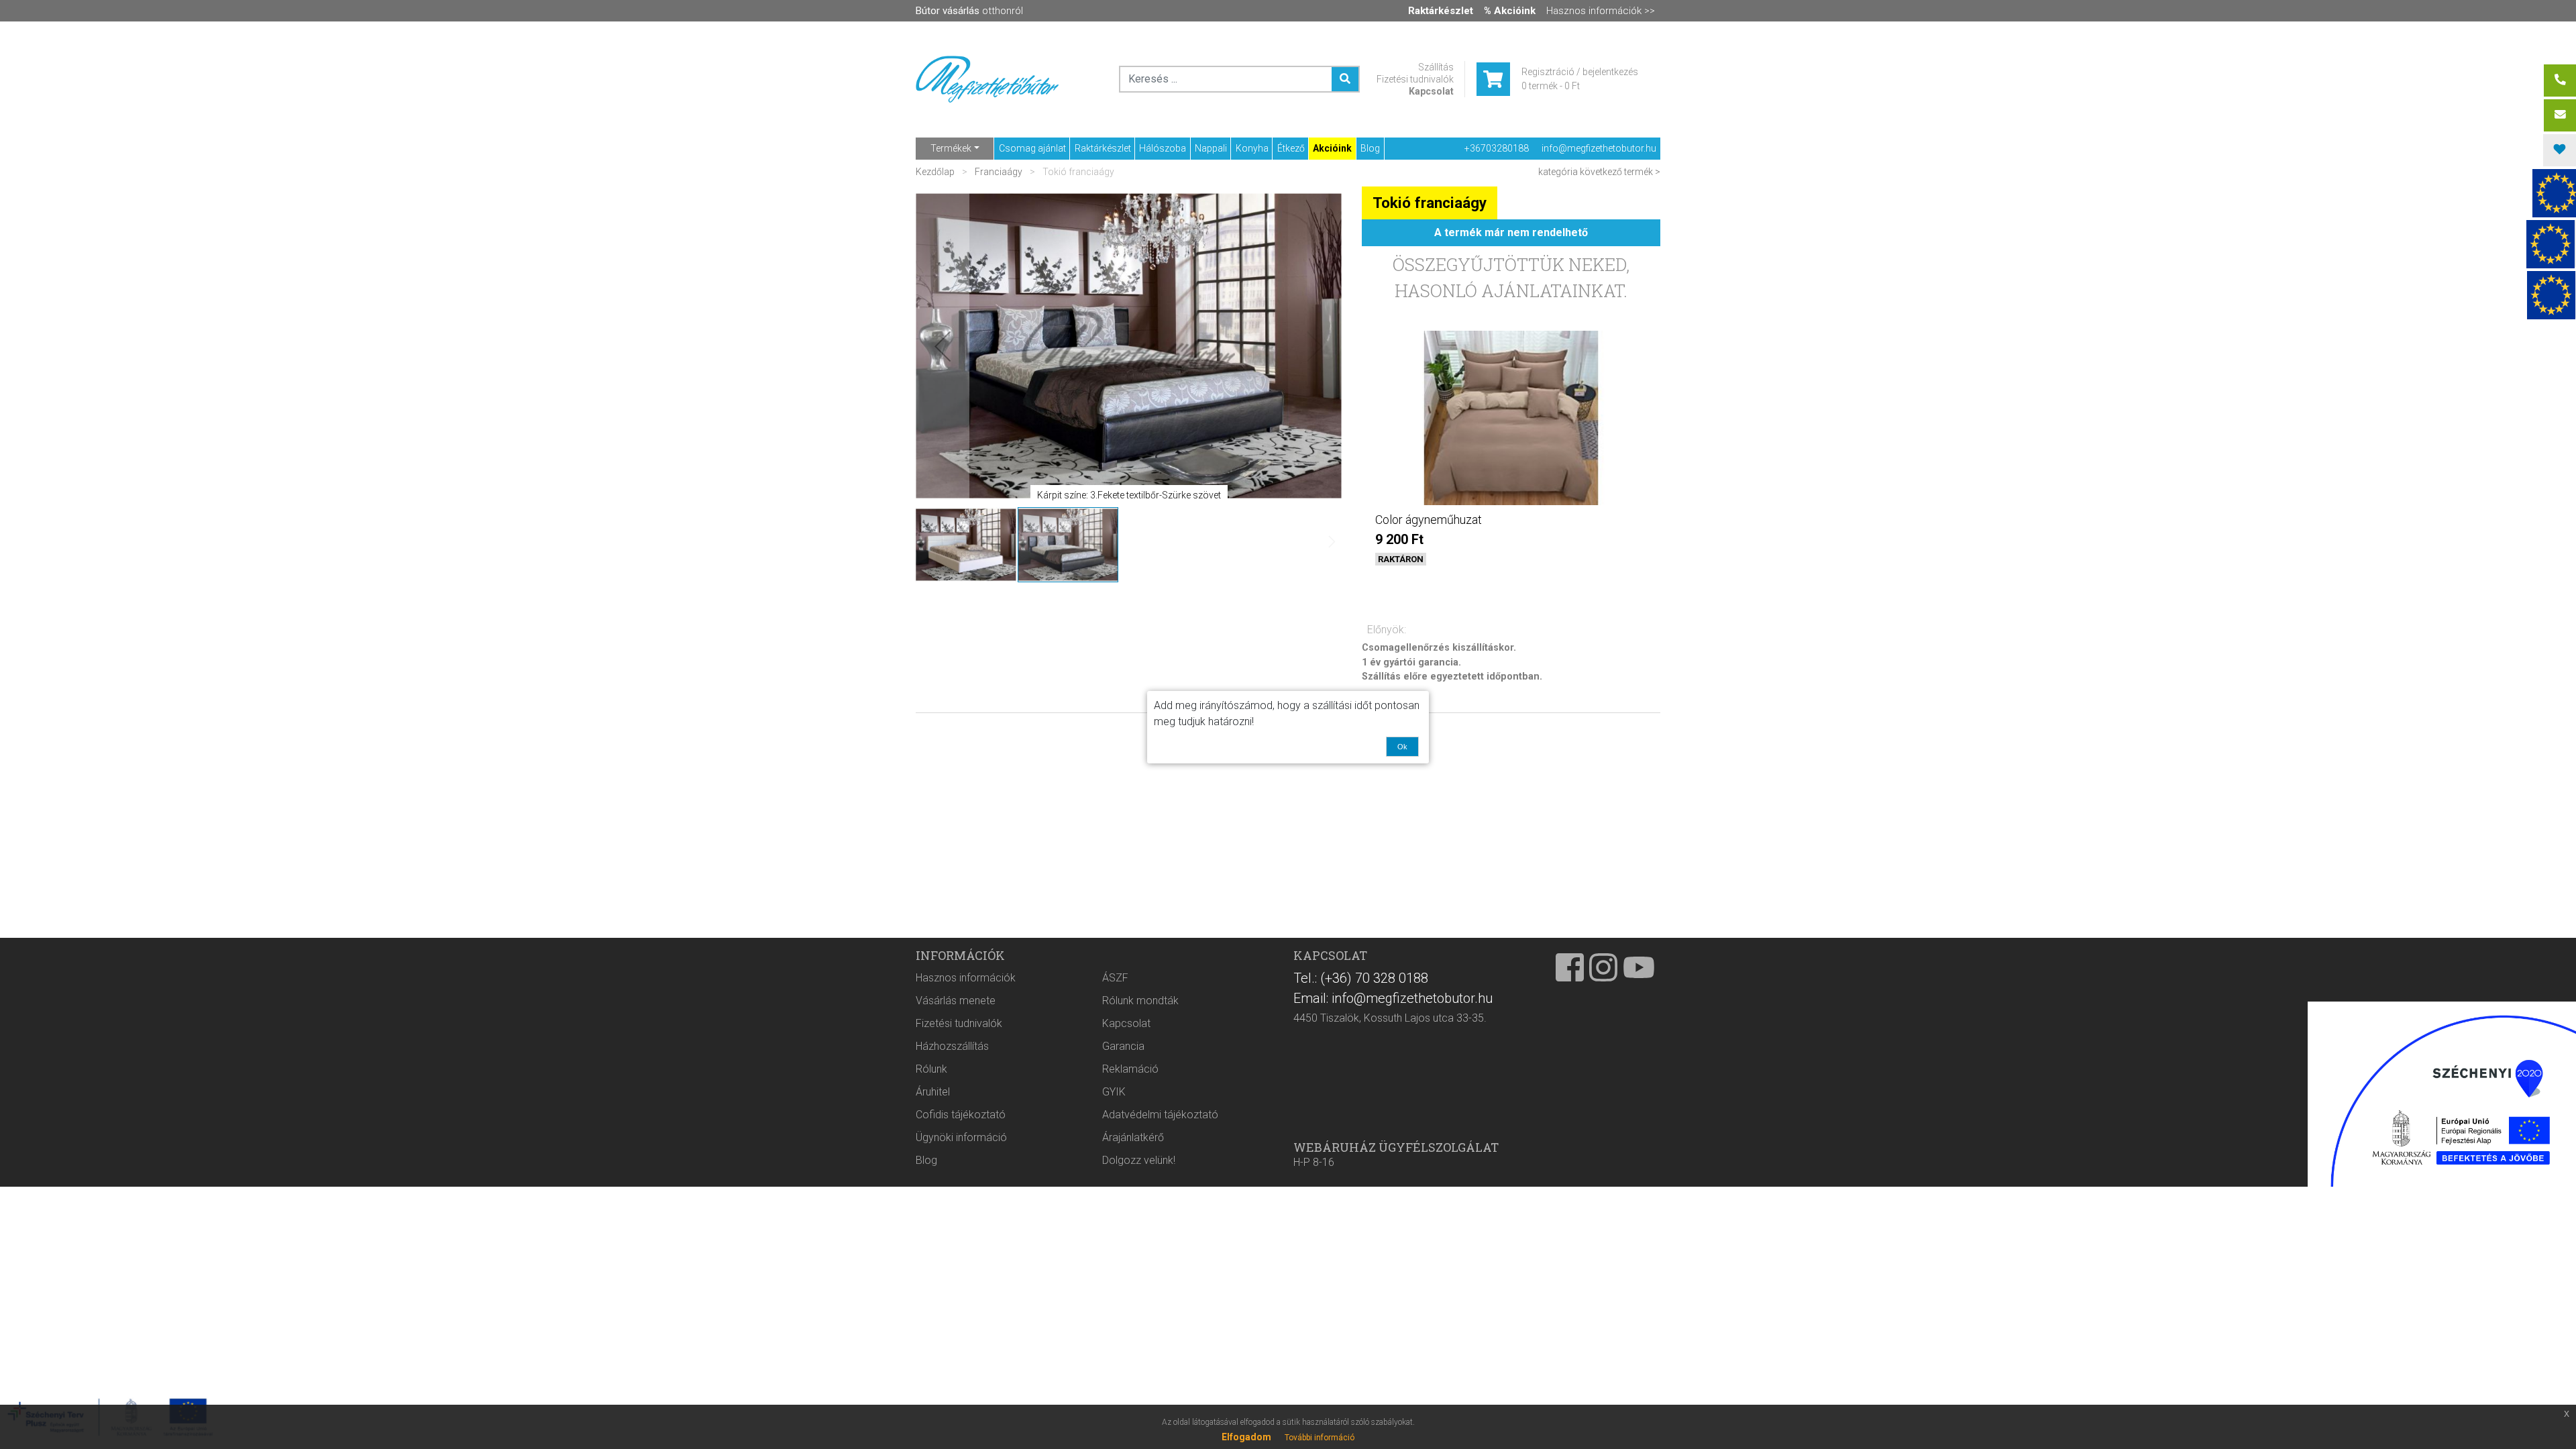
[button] (943, 346)
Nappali (1211, 148)
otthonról (969, 11)
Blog (1370, 148)
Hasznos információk (966, 978)
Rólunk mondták (1140, 1001)
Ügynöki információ (961, 1137)
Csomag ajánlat (1032, 148)
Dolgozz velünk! (1139, 1160)
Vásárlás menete (956, 1001)
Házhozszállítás (952, 1046)
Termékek (951, 148)
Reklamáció (1130, 1069)
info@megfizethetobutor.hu (1599, 148)
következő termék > (1620, 172)
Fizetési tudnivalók (1415, 79)
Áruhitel (933, 1092)
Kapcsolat (1431, 91)
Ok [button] (1402, 747)
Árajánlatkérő (1133, 1137)
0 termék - (1551, 86)
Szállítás (1436, 67)
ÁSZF (1115, 978)
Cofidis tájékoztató (961, 1115)
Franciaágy (999, 172)
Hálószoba (1163, 148)
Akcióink (1332, 148)
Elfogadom (1246, 1437)
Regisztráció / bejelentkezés (1580, 72)
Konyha (1252, 148)
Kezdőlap (936, 172)
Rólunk (931, 1069)
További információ (1320, 1438)
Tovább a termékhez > (1511, 583)
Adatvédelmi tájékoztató (1160, 1115)
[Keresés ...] (1345, 79)
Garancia (1123, 1046)
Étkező (1291, 148)
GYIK (1114, 1092)
